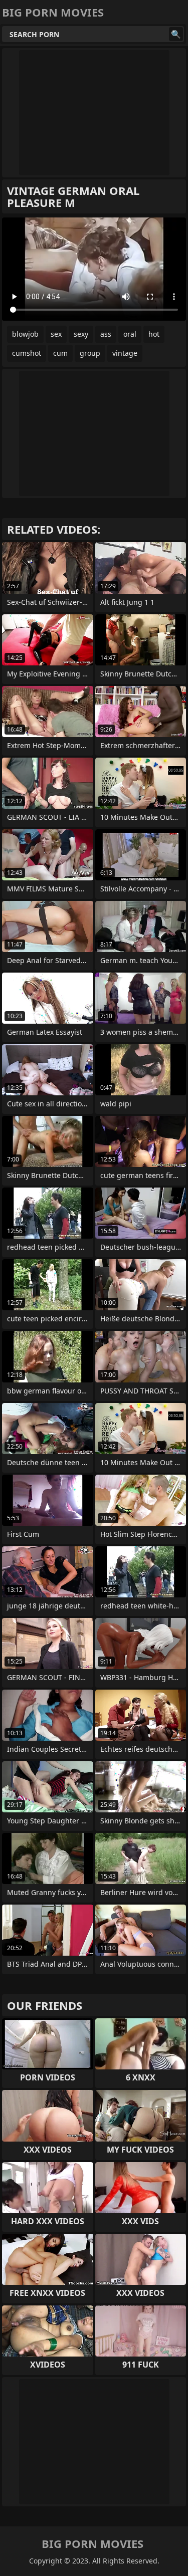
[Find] (176, 34)
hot (154, 334)
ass (106, 334)
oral (130, 334)
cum (60, 353)
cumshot (27, 353)
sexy (81, 334)
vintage (125, 353)
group (90, 353)
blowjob (25, 334)
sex (56, 334)
